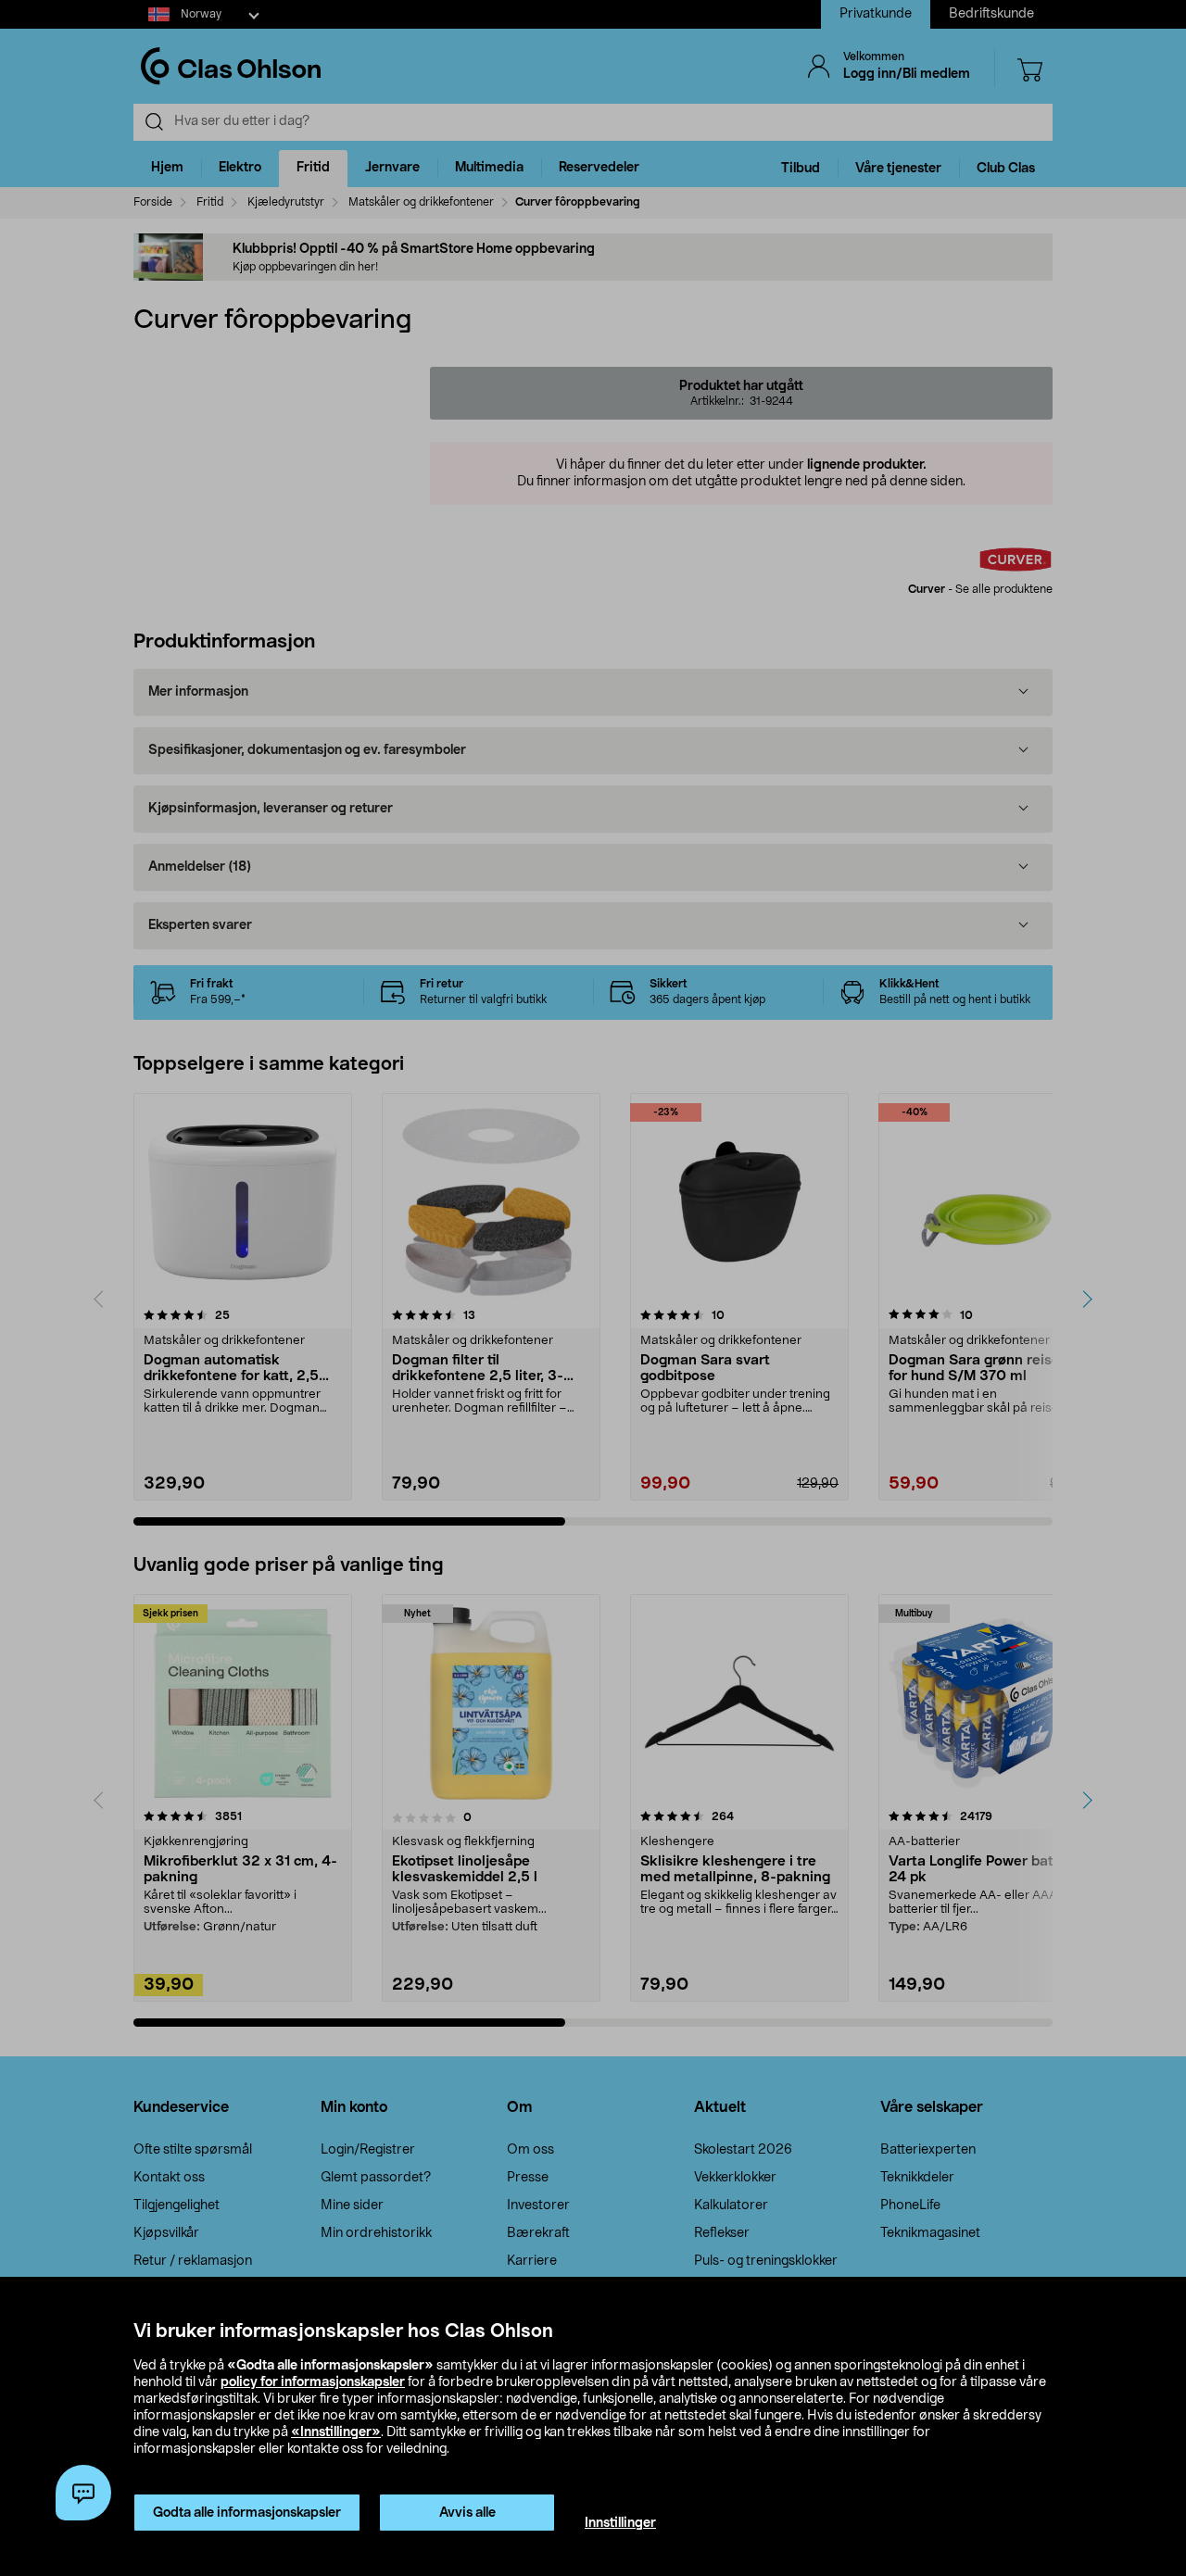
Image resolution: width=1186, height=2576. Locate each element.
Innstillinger (620, 2523)
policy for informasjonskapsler (313, 2382)
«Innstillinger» (336, 2432)
